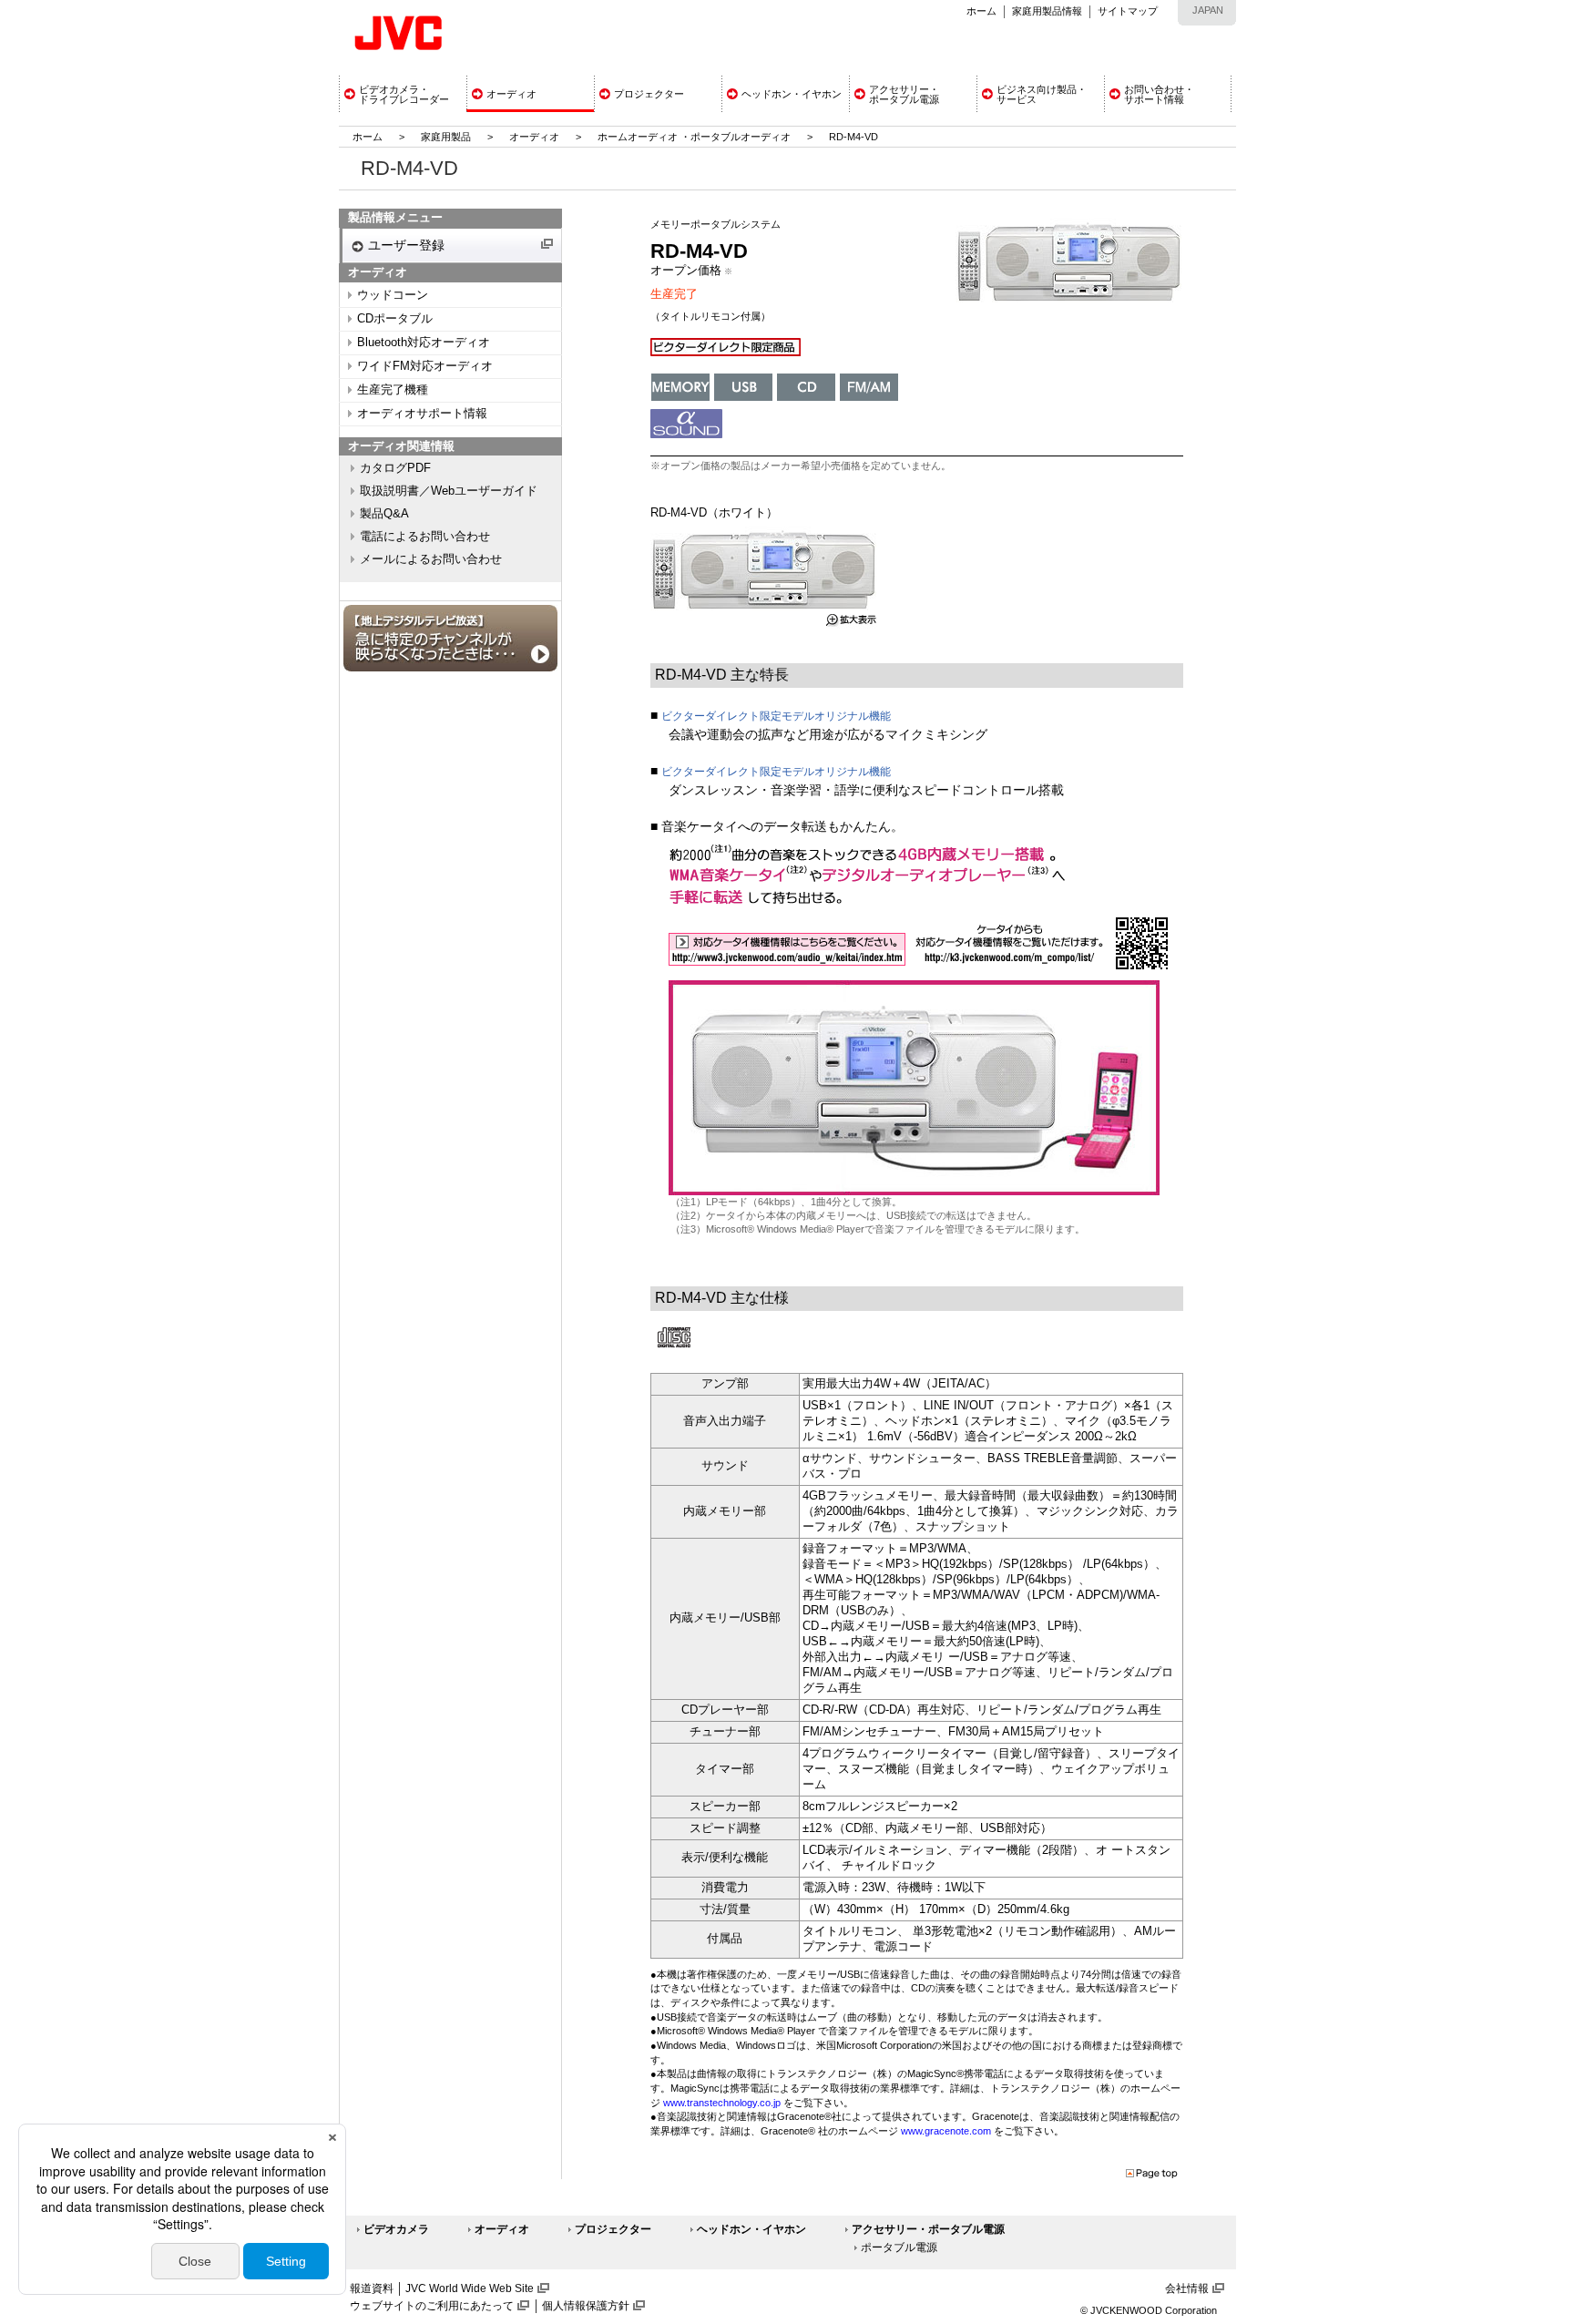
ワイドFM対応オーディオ (425, 366)
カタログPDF (395, 468)
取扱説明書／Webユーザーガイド (449, 491)
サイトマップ (1128, 11)
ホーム (981, 11)
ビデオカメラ (396, 2229)
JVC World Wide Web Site (470, 2288)
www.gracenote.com (946, 2131)
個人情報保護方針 (586, 2306)
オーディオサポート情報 (422, 414)
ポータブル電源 (899, 2247)
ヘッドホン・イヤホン (751, 2229)
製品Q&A (384, 514)
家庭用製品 (446, 137)
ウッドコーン (393, 295)
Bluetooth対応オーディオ (424, 343)
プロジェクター (613, 2229)
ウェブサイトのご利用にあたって (432, 2306)
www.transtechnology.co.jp (722, 2103)
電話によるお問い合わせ (425, 537)
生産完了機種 (393, 390)
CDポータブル (395, 319)
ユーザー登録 (406, 245)
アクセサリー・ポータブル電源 (928, 2229)
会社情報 (1187, 2288)
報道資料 (372, 2288)
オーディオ (534, 137)
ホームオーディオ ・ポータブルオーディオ (694, 137)
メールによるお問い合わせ (431, 559)
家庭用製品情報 (1047, 11)
